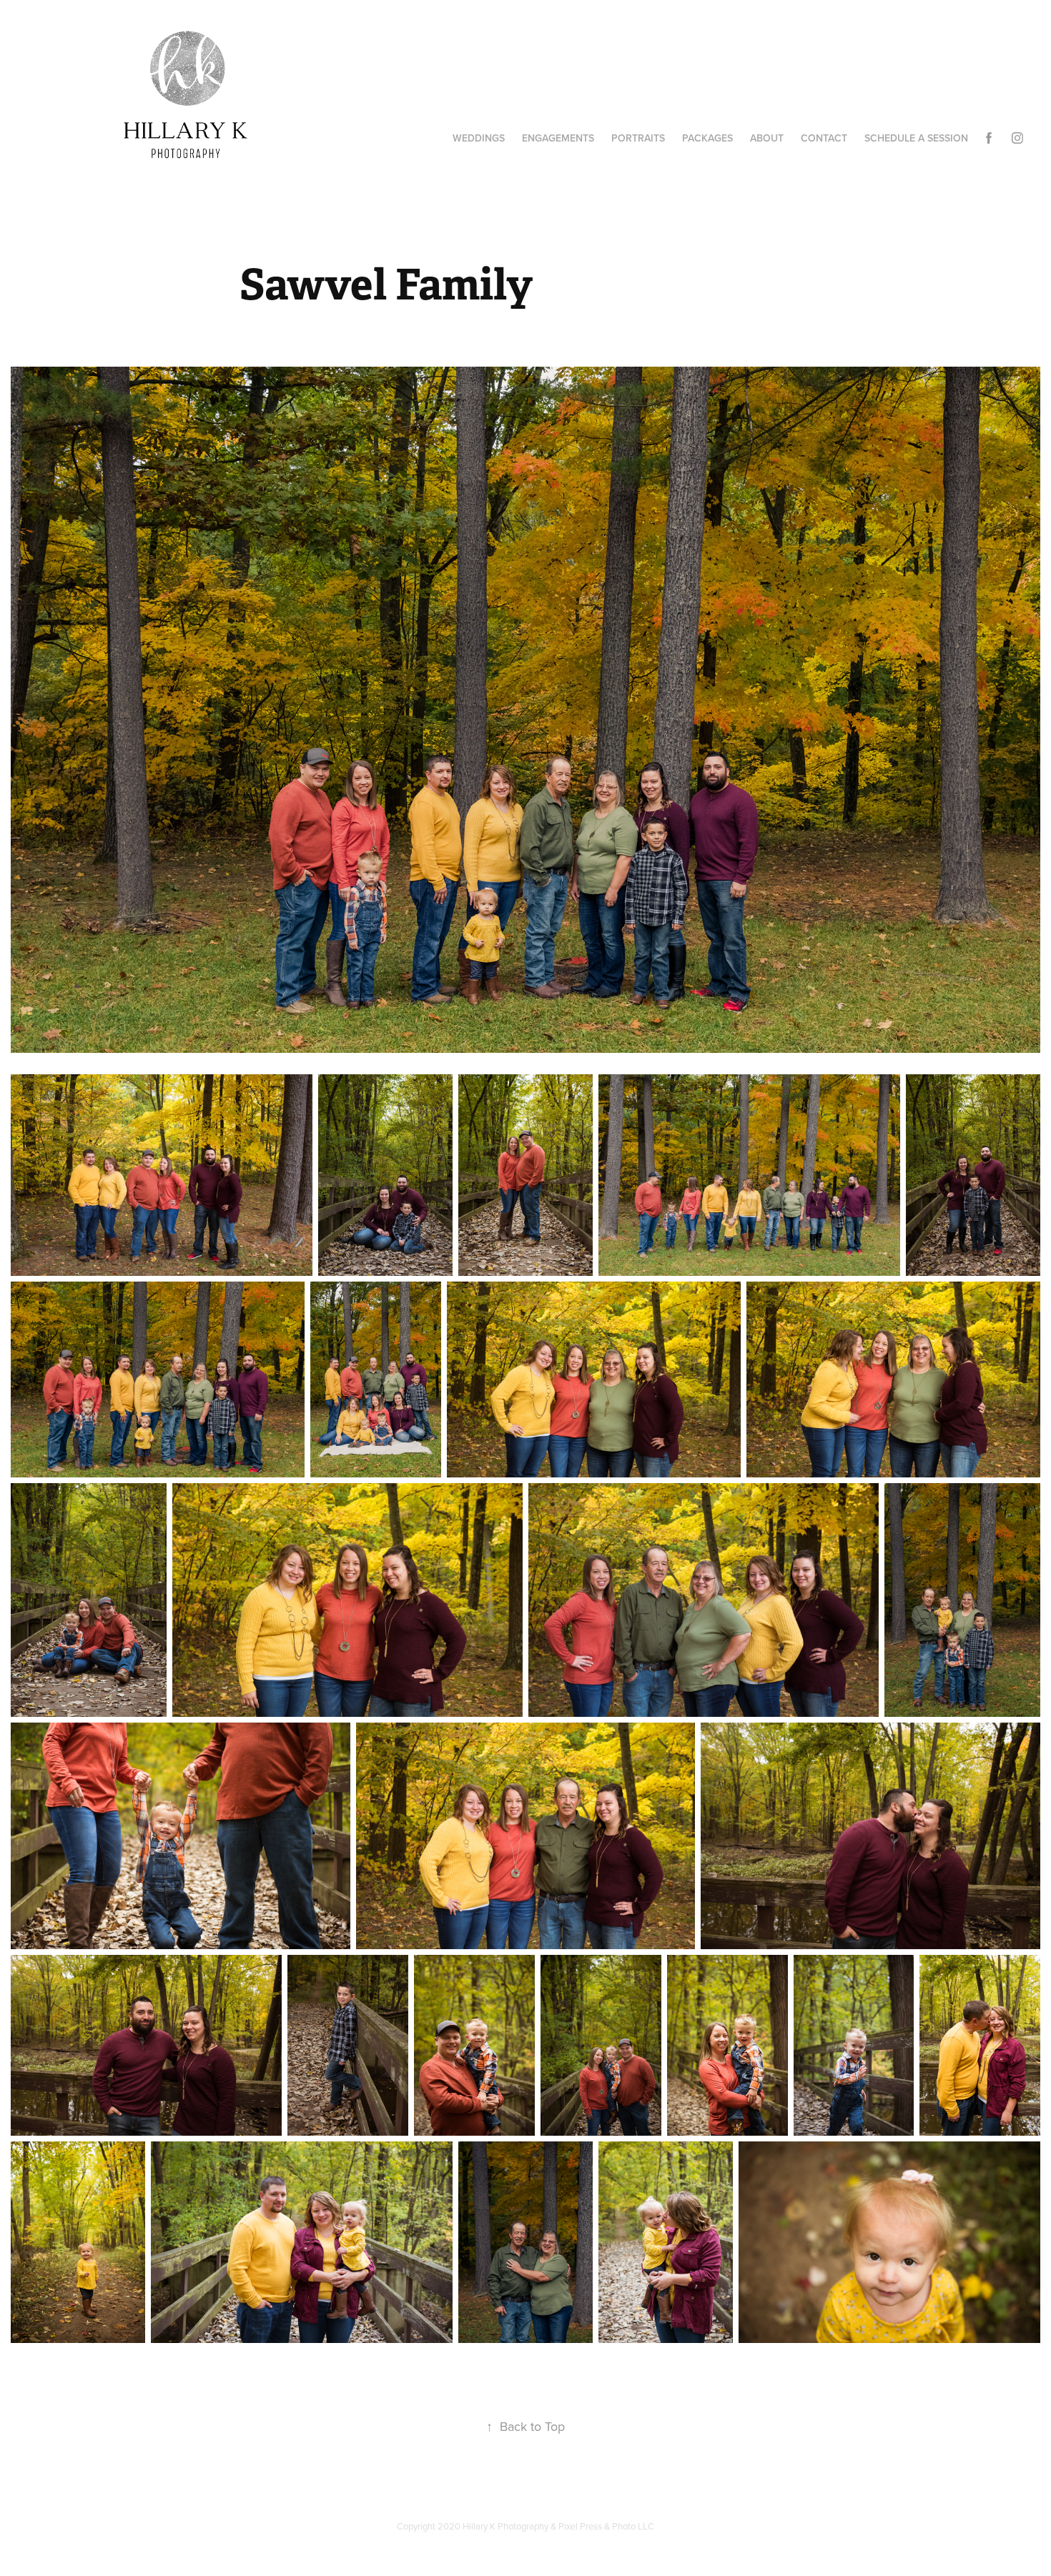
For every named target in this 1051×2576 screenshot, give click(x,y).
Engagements (558, 138)
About (767, 138)
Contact (824, 138)
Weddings (479, 138)
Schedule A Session (916, 138)
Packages (707, 138)
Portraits (638, 138)
